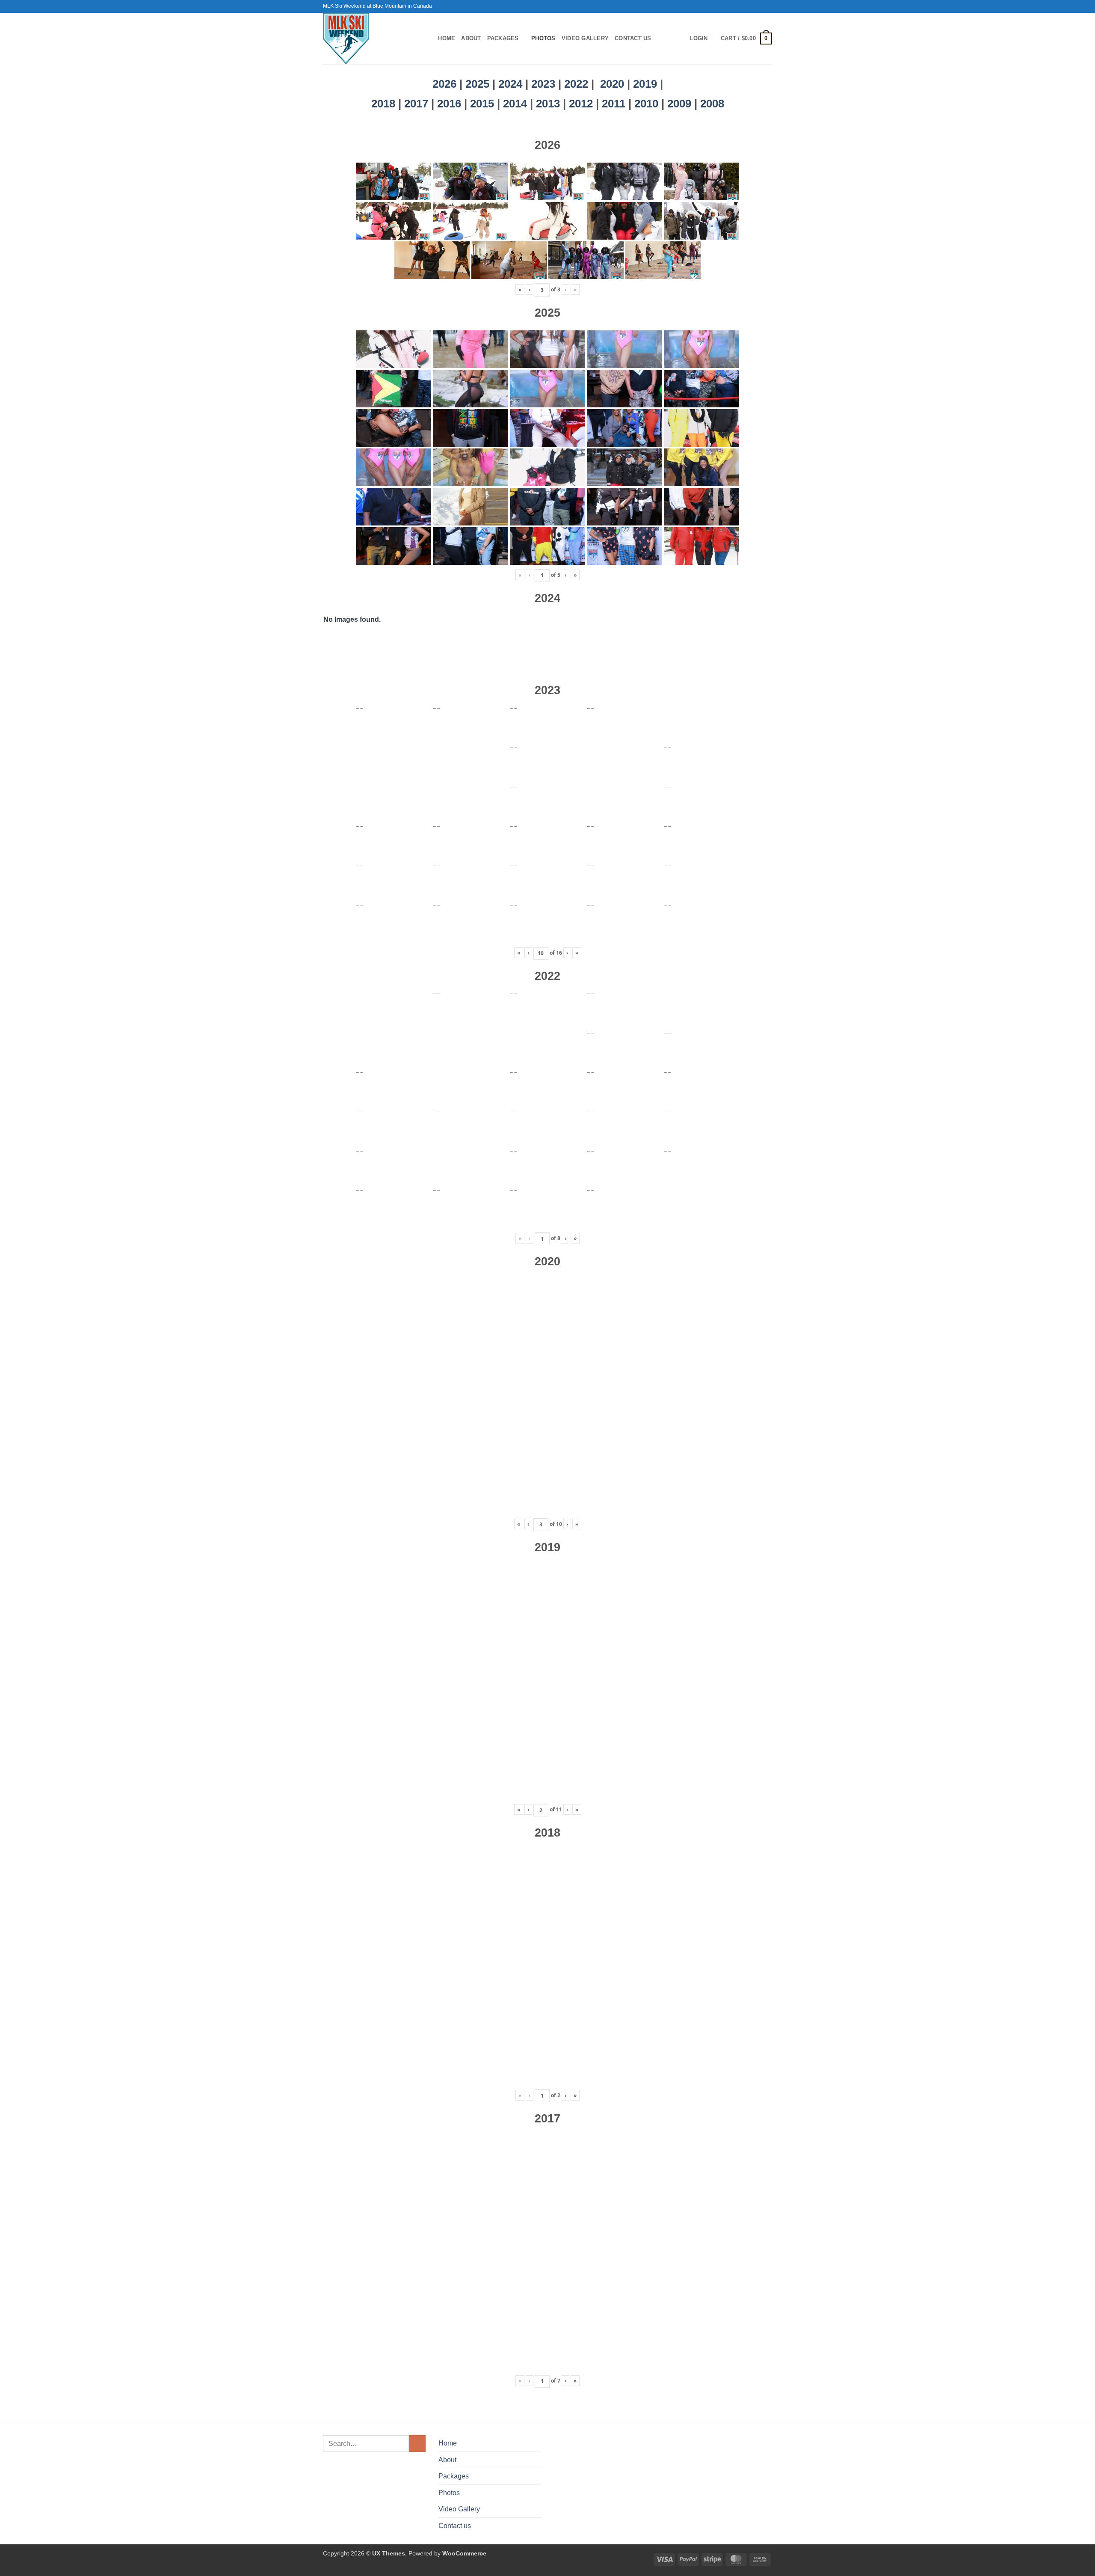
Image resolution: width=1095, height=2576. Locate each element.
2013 (549, 104)
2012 (582, 104)
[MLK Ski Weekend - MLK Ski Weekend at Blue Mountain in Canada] (368, 39)
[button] (698, 39)
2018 (385, 104)
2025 (477, 84)
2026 (444, 84)
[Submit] (417, 2444)
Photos (543, 38)
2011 (615, 104)
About (471, 38)
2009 (681, 104)
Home (447, 38)
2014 (516, 104)
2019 (647, 84)
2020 (612, 84)
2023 (543, 84)
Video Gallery (585, 38)
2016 (451, 104)
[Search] (429, 39)
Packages (503, 38)
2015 (484, 104)
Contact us (633, 38)
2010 (648, 104)
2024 (510, 84)
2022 (576, 84)
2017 (418, 104)
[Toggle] (536, 2476)
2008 (712, 104)
